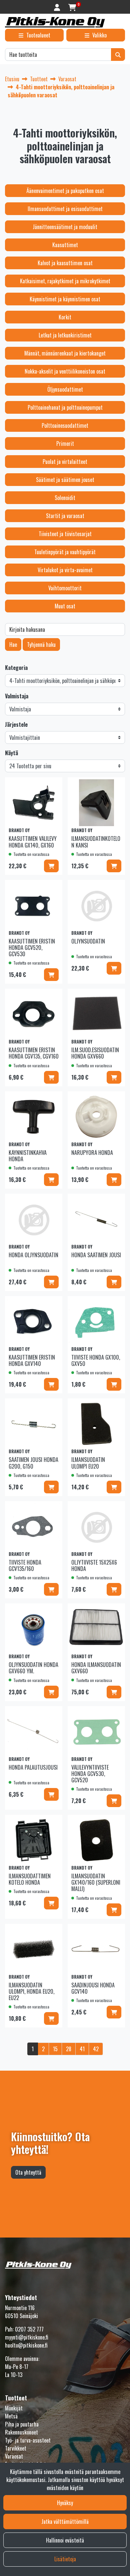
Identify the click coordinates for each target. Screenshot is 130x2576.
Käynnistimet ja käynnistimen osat (65, 299)
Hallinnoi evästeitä (65, 2540)
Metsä (11, 2416)
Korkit (65, 317)
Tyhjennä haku (41, 645)
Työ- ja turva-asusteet (28, 2440)
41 (82, 2049)
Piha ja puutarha (22, 2424)
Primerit (65, 443)
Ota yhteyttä (28, 2172)
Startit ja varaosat (65, 516)
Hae (13, 645)
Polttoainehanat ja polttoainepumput (65, 407)
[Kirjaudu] (58, 7)
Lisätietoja (65, 2559)
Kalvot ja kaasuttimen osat (65, 263)
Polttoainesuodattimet (65, 425)
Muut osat (65, 606)
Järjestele (16, 724)
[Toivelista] (53, 786)
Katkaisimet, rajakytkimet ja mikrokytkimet (65, 281)
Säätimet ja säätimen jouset (65, 480)
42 (96, 2049)
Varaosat (14, 2456)
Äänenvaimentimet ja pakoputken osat (65, 191)
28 (69, 2049)
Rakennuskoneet (21, 2432)
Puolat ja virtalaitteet (65, 462)
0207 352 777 (29, 2329)
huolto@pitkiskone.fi (26, 2345)
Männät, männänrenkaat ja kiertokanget (65, 353)
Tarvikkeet (16, 2448)
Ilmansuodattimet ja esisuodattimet (65, 209)
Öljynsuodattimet (65, 389)
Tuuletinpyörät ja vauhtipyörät (65, 552)
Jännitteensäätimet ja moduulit (65, 227)
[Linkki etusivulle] (55, 22)
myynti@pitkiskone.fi (27, 2337)
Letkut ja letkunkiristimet (65, 335)
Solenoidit (65, 498)
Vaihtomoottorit (65, 588)
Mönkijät (14, 2408)
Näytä (11, 753)
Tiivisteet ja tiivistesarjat (65, 534)
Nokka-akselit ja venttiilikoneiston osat (65, 371)
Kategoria (16, 668)
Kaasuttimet (65, 245)
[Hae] (118, 55)
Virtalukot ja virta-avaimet (65, 570)
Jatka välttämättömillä (65, 2521)
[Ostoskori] (72, 7)
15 (55, 2049)
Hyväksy (65, 2503)
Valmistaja (17, 696)
